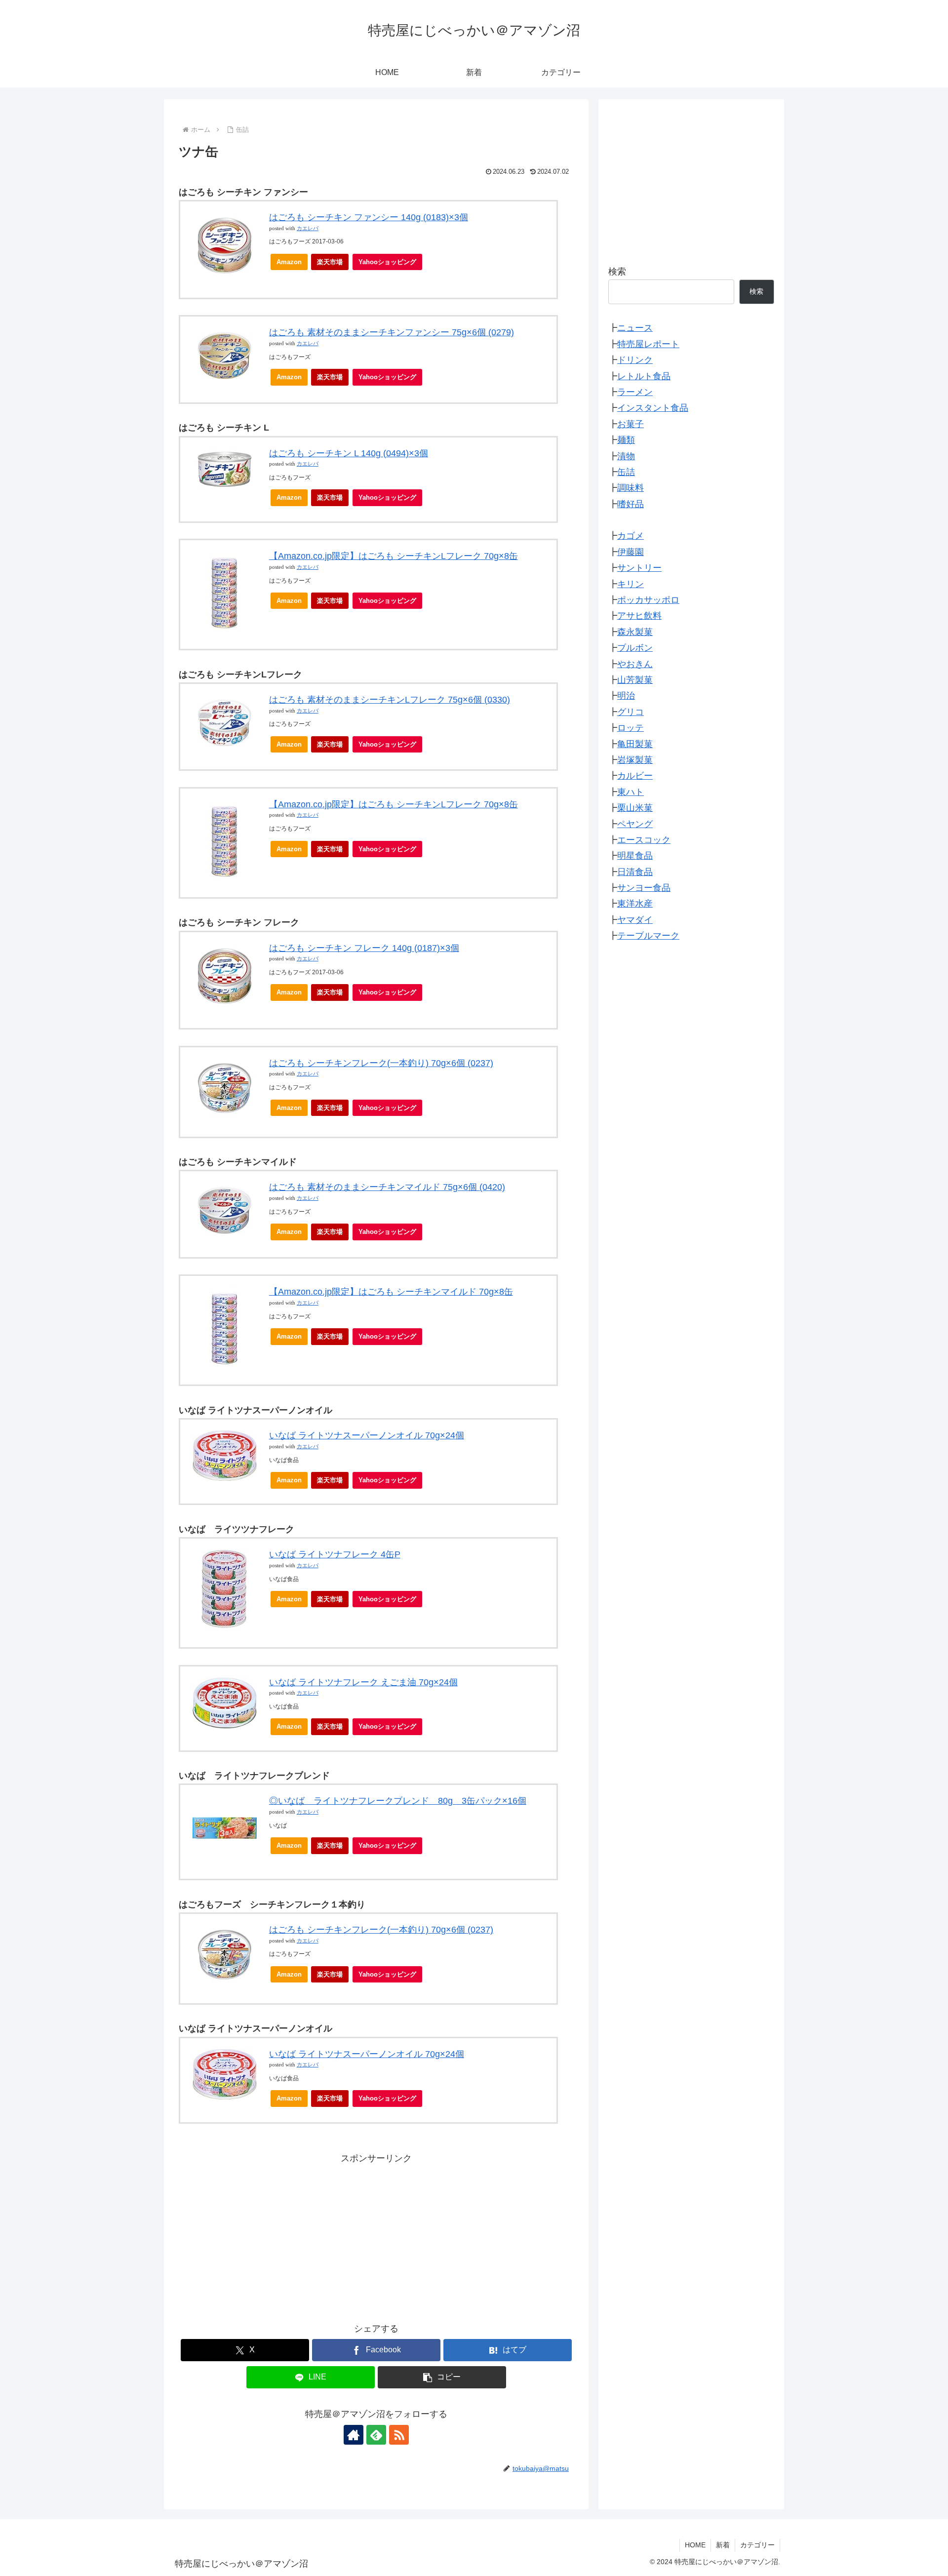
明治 (626, 696)
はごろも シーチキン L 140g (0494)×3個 (349, 453)
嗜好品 (631, 504)
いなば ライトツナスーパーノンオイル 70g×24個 (367, 1435)
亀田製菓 (635, 744)
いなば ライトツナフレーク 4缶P (335, 1554)
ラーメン (635, 392)
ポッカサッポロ (648, 600)
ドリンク (635, 360)
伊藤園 (631, 552)
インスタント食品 (653, 408)
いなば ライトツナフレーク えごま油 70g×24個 (363, 1682)
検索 (617, 272)
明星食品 (635, 856)
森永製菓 (635, 632)
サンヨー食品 (644, 888)
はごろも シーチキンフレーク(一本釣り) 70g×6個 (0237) (381, 1063)
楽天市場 (330, 262)
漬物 (626, 456)
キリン (631, 584)
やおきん (635, 664)
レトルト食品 (644, 376)
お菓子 (631, 424)
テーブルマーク (648, 936)
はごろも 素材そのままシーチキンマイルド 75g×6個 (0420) (387, 1187)
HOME (695, 2545)
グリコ (631, 712)
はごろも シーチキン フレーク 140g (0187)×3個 (364, 948)
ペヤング (635, 824)
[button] (442, 2377)
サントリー (639, 568)
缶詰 (626, 472)
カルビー (635, 776)
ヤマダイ (635, 920)
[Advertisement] (376, 2235)
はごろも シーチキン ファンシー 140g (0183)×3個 (369, 217)
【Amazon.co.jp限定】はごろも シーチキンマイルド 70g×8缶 (391, 1292)
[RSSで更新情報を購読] (399, 2435)
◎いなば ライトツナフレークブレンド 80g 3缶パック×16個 (398, 1801)
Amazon (289, 262)
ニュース (635, 328)
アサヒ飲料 (639, 616)
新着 (723, 2545)
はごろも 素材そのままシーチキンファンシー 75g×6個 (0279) (392, 332)
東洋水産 (635, 904)
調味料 (631, 488)
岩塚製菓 (635, 760)
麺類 (626, 440)
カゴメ (631, 536)
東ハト (631, 792)
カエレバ (308, 228)
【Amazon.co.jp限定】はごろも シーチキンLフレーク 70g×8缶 (394, 556)
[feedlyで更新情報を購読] (376, 2435)
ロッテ (631, 728)
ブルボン (635, 648)
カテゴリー (757, 2545)
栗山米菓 (635, 808)
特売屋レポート (648, 344)
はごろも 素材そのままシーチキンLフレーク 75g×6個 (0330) (390, 700)
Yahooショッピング (387, 262)
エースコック (644, 840)
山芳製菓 (635, 680)
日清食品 (635, 872)
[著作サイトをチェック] (354, 2435)
